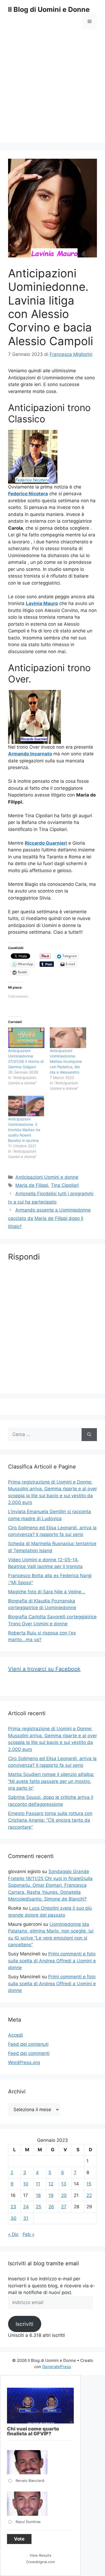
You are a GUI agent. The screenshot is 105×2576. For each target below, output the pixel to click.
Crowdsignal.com (41, 2562)
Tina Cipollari (65, 1185)
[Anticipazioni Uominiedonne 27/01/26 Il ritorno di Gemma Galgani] (26, 1038)
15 (89, 2184)
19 (51, 2195)
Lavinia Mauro (42, 603)
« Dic (13, 2234)
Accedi (15, 2035)
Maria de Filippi (32, 1185)
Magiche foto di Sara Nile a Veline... (47, 1592)
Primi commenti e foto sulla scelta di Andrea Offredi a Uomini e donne (52, 1961)
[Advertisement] (52, 90)
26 (51, 2207)
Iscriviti (24, 2324)
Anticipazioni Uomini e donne (47, 1177)
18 (38, 2195)
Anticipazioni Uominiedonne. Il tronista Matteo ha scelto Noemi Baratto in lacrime (24, 1130)
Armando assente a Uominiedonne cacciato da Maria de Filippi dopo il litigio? (49, 1218)
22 (89, 2195)
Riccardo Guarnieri (46, 843)
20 (64, 2195)
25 (38, 2207)
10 (26, 2184)
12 (51, 2184)
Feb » (29, 2234)
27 (64, 2207)
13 (64, 2184)
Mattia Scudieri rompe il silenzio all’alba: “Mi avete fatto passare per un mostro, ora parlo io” (51, 1781)
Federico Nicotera (28, 494)
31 (26, 2218)
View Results (41, 2555)
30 (13, 2218)
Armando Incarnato (30, 754)
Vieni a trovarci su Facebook (44, 1669)
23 (13, 2207)
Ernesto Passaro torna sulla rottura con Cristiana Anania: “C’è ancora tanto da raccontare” (50, 1820)
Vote (19, 2539)
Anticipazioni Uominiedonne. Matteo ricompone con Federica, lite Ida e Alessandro (66, 1061)
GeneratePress (57, 2367)
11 (38, 2184)
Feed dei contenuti (28, 2044)
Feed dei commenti (29, 2053)
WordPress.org (24, 2062)
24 (26, 2207)
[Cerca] (89, 1435)
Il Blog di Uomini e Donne (49, 9)
